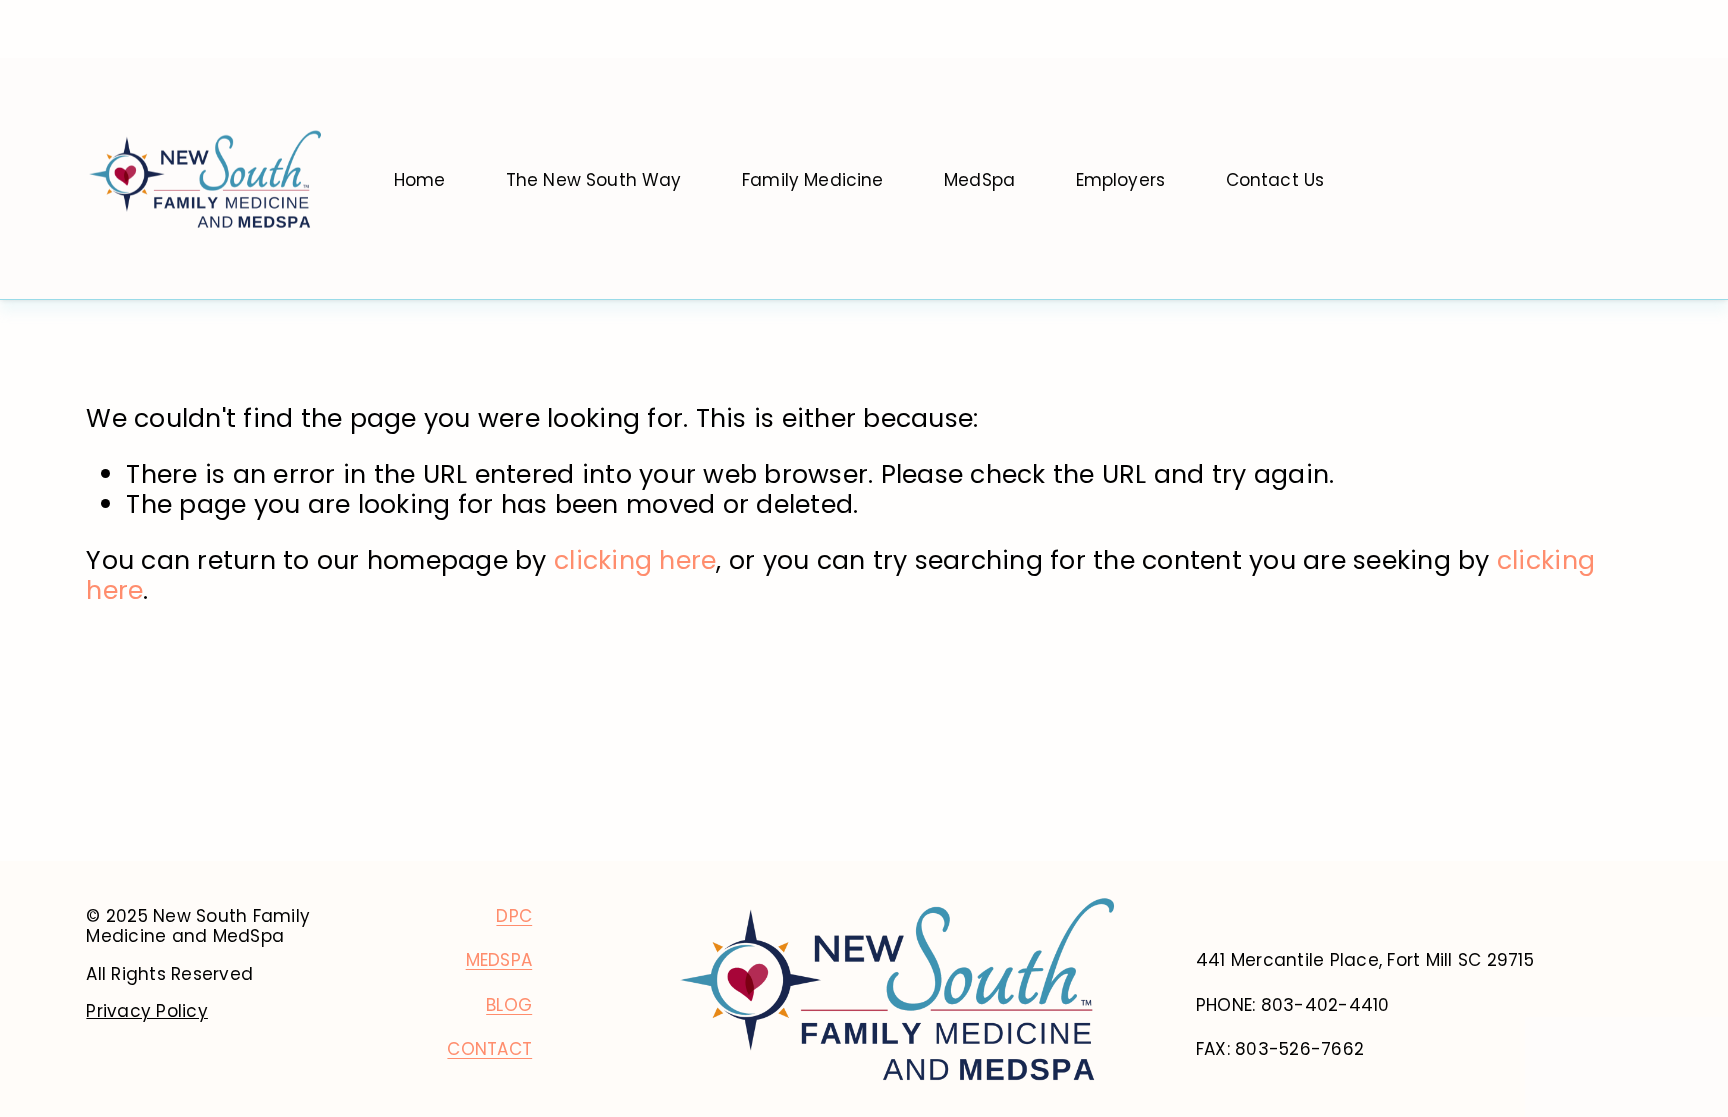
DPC (514, 916)
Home (420, 181)
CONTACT (489, 1049)
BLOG (509, 1005)
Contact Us (1275, 181)
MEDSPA (499, 960)
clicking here (635, 560)
